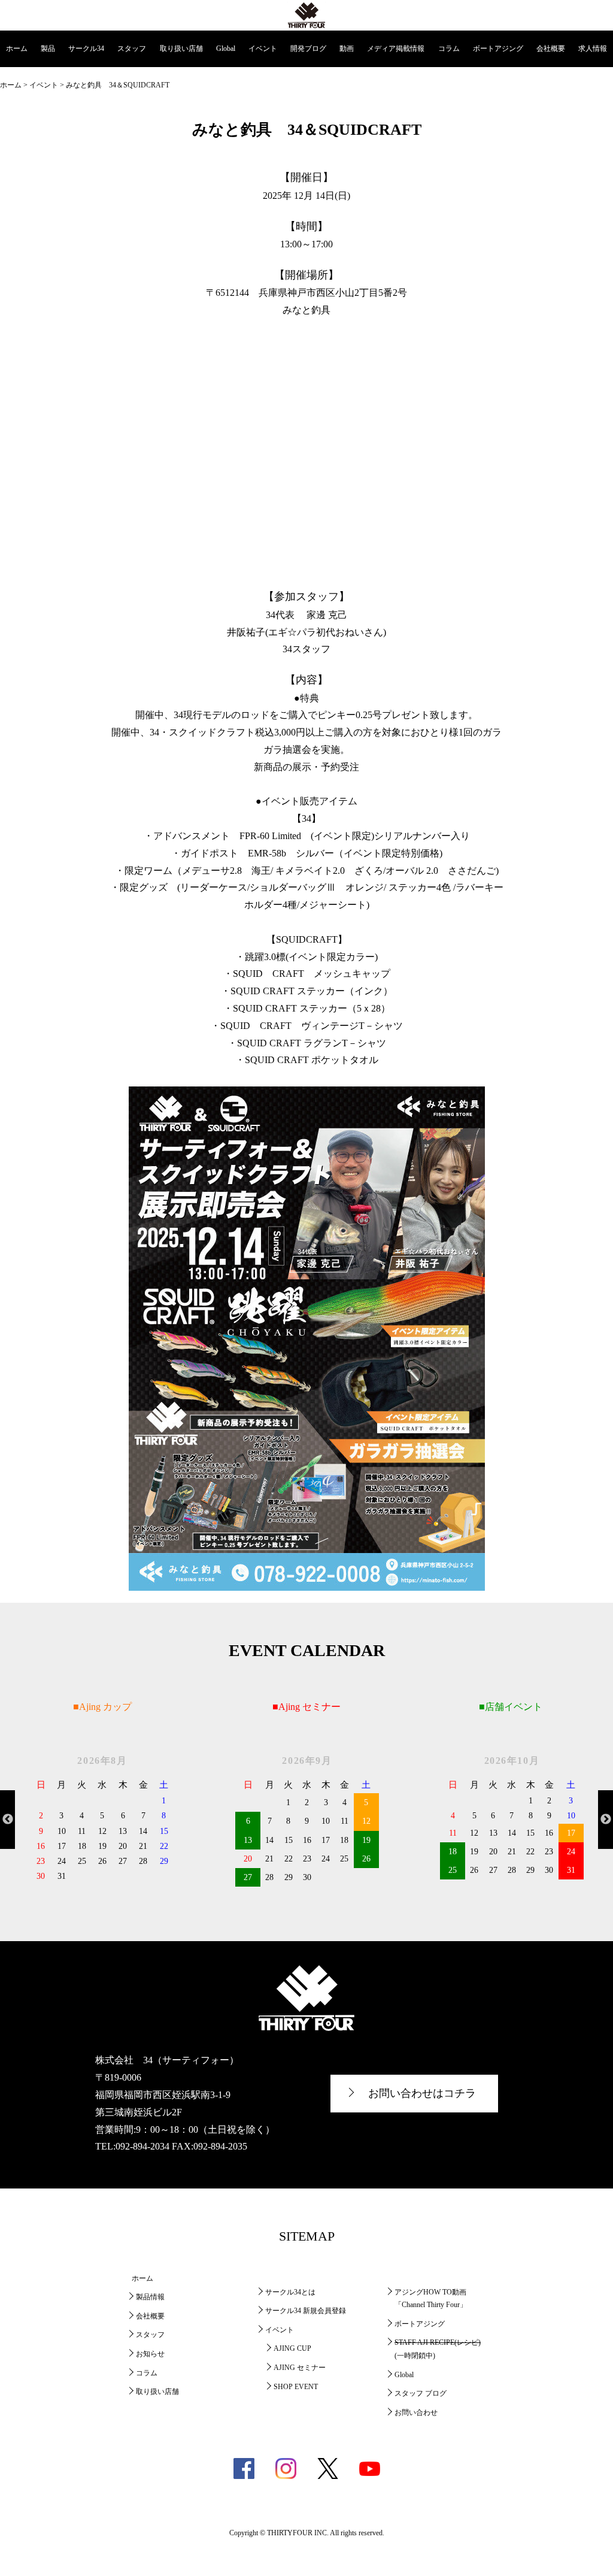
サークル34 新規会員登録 (306, 2311)
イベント (263, 49)
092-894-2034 (142, 2146)
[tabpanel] (102, 1818)
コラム (449, 49)
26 (366, 1859)
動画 (347, 49)
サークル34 (86, 49)
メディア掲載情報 (396, 49)
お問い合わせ (416, 2412)
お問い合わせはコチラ (422, 2093)
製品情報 (150, 2297)
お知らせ (150, 2354)
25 (453, 1870)
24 (571, 1852)
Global (226, 49)
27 (248, 1877)
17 (571, 1833)
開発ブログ (308, 49)
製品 (48, 49)
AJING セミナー (300, 2368)
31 (571, 1870)
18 (453, 1852)
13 (248, 1840)
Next (606, 1820)
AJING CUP (292, 2348)
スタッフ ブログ (421, 2393)
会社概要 (551, 49)
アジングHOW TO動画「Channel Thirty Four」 (431, 2299)
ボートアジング (498, 49)
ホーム (17, 49)
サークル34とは (290, 2292)
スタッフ (132, 49)
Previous (7, 1820)
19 (366, 1840)
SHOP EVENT (296, 2387)
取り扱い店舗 (181, 49)
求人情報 (593, 49)
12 (366, 1821)
